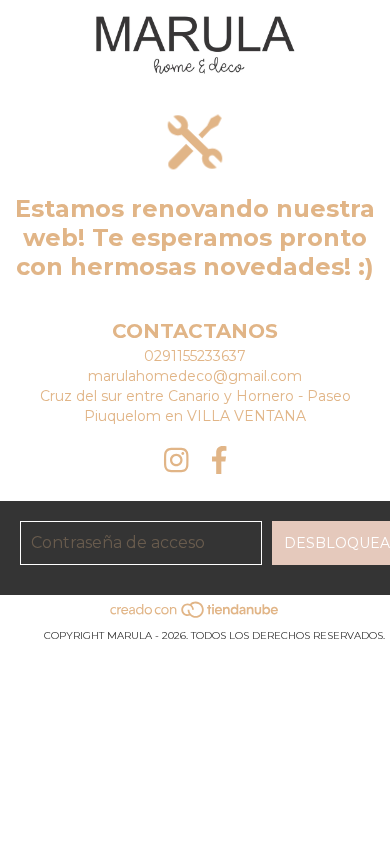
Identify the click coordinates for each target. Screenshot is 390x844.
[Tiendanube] (195, 615)
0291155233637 (195, 356)
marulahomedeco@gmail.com (195, 376)
